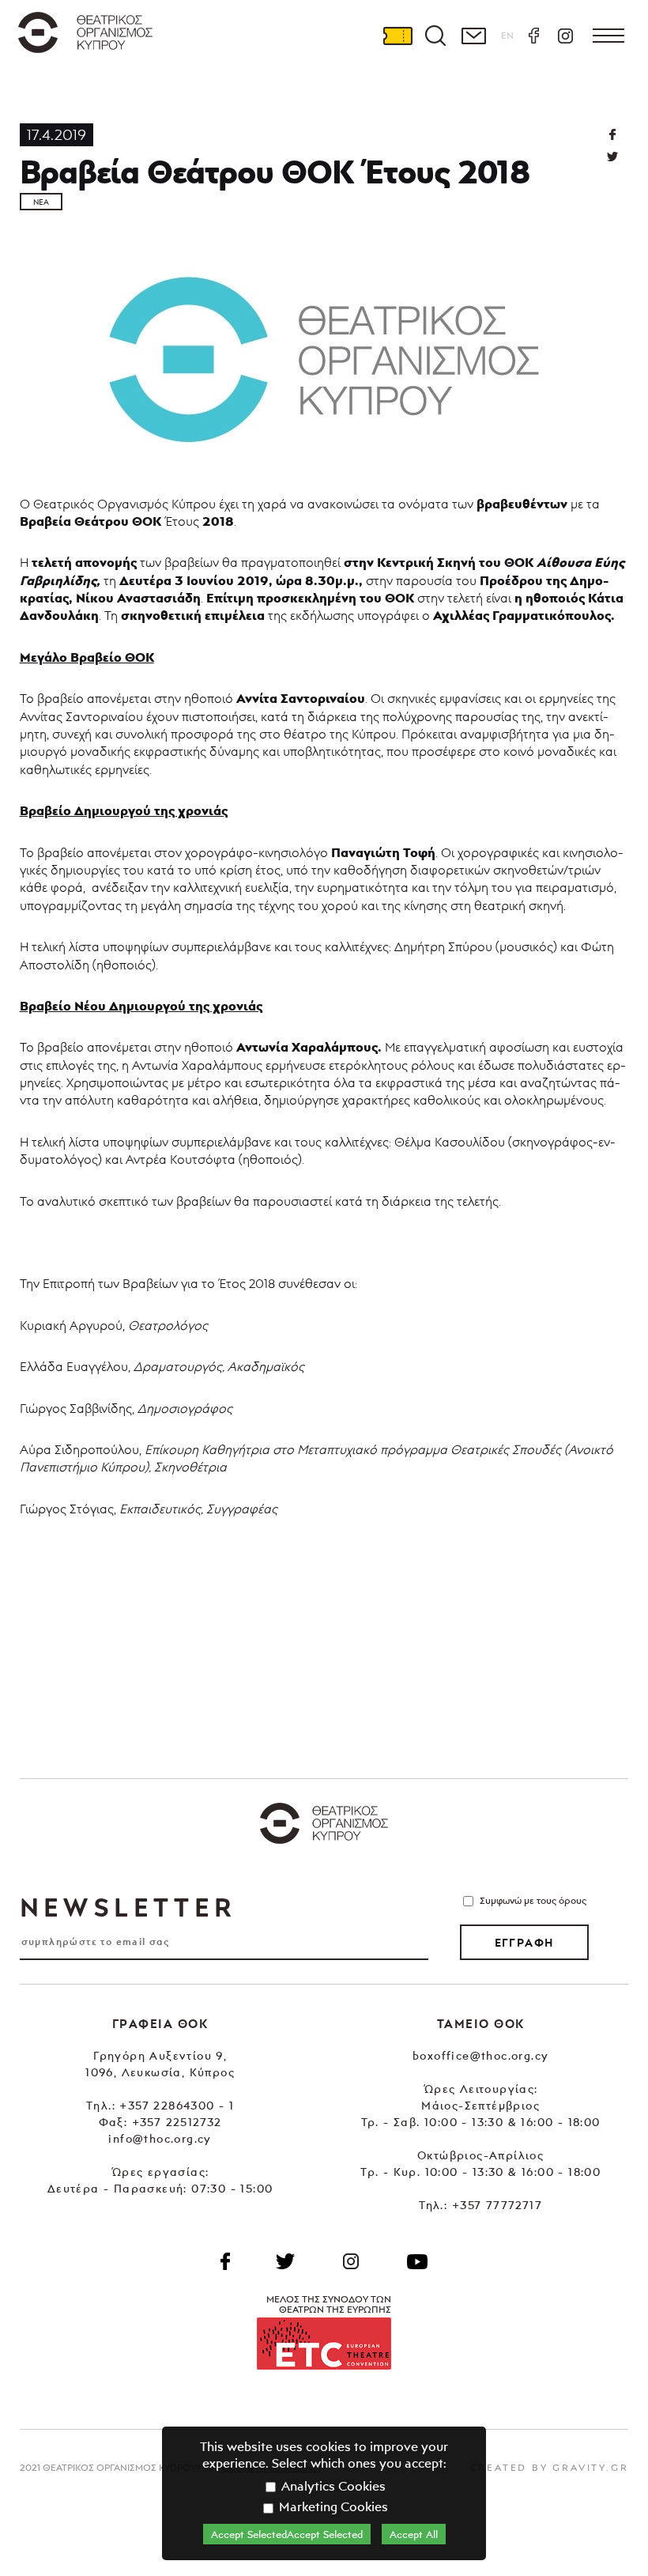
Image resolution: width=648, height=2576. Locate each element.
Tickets (397, 36)
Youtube (417, 2261)
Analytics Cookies (332, 2486)
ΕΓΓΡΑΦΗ (524, 1943)
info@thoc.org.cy (160, 2138)
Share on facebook (612, 134)
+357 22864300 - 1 (177, 2105)
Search (435, 36)
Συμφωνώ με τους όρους (533, 1900)
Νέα (41, 202)
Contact (473, 36)
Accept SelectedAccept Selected (287, 2534)
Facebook (533, 36)
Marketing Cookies (332, 2506)
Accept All (414, 2534)
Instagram (565, 36)
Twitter (612, 157)
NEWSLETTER (128, 1907)
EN (507, 35)
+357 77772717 (497, 2205)
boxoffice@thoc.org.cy (480, 2055)
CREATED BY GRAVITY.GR (550, 2467)
